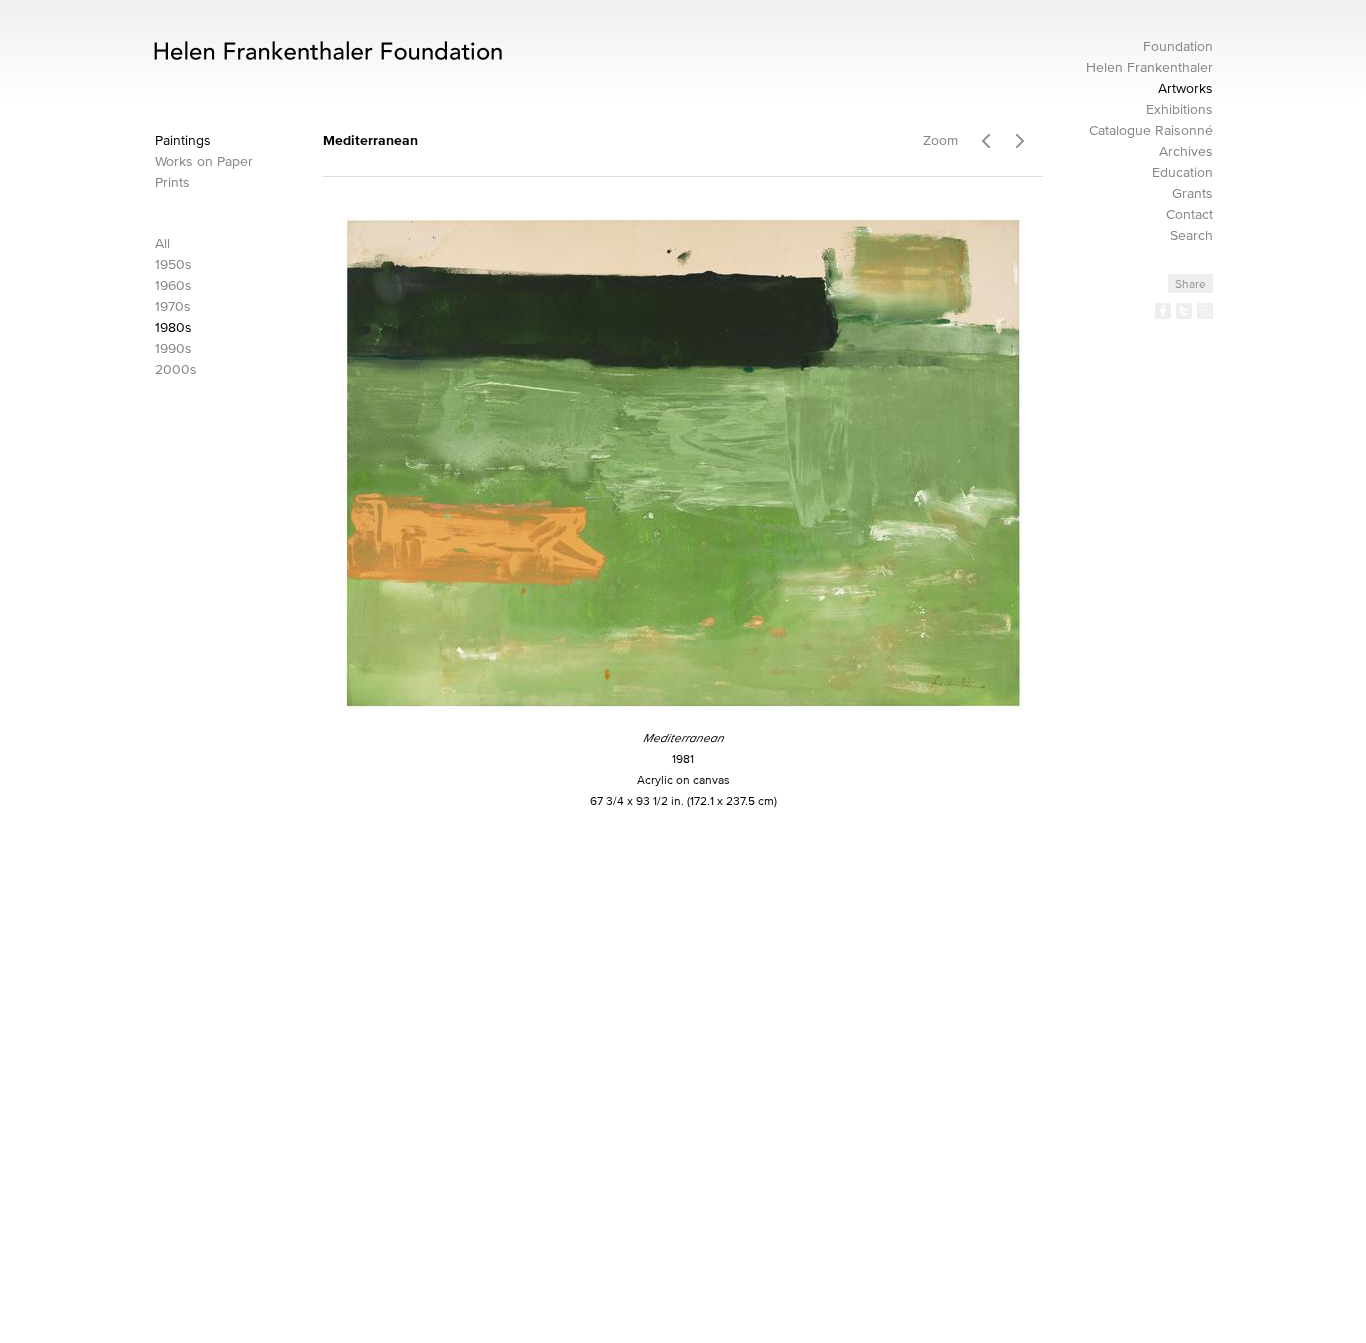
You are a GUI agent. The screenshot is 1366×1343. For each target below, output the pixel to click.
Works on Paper (204, 161)
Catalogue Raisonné (1151, 130)
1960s (173, 285)
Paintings (183, 140)
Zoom (940, 140)
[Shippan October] (985, 138)
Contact (1189, 214)
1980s (173, 327)
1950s (173, 264)
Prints (172, 182)
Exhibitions (1179, 109)
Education (1182, 172)
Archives (1186, 151)
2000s (176, 369)
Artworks (1185, 88)
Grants (1192, 193)
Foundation (1178, 46)
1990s (173, 348)
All (162, 243)
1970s (173, 306)
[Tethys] (1025, 138)
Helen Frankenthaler (1149, 67)
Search (1191, 235)
